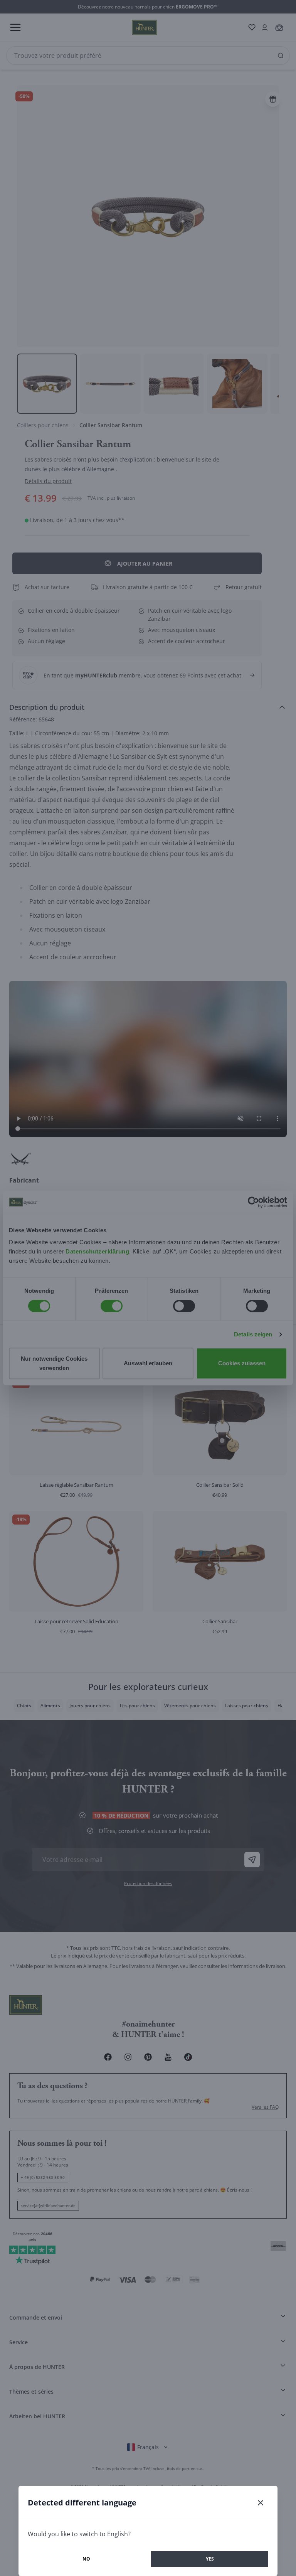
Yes (210, 2559)
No (86, 2559)
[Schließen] (261, 2503)
